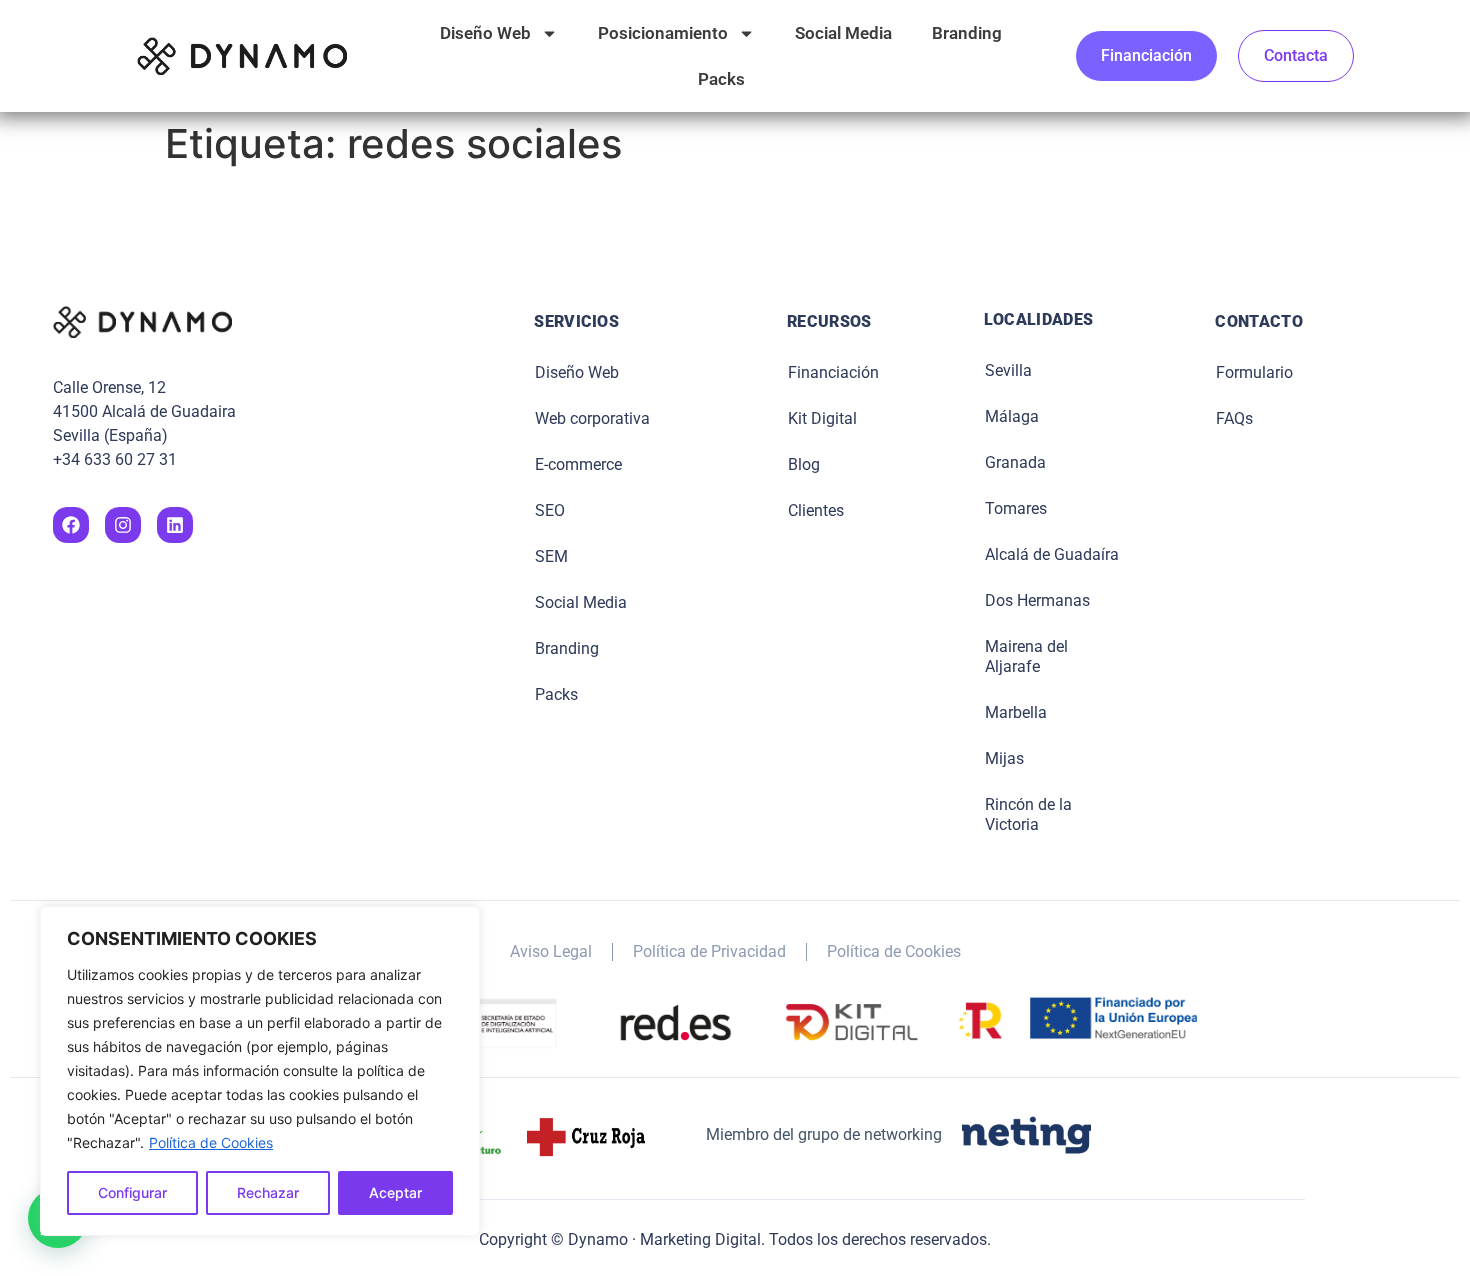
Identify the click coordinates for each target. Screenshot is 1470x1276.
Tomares (1016, 508)
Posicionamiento (663, 33)
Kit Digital (822, 418)
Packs (721, 79)
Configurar (132, 1192)
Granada (1015, 462)
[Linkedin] (175, 525)
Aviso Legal (551, 951)
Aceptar (395, 1192)
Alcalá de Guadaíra (1052, 554)
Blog (804, 464)
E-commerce (578, 464)
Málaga (1012, 416)
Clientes (816, 510)
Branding (967, 33)
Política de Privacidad (709, 951)
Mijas (1004, 758)
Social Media (843, 33)
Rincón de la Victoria (1028, 814)
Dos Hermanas (1037, 600)
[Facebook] (71, 525)
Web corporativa (592, 418)
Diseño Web (485, 33)
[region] (260, 1071)
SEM (551, 556)
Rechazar (268, 1192)
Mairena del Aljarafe (1026, 656)
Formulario (1254, 372)
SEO (550, 510)
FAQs (1234, 418)
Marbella (1016, 712)
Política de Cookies (211, 1142)
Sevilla (1008, 370)
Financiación (833, 372)
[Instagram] (123, 525)
